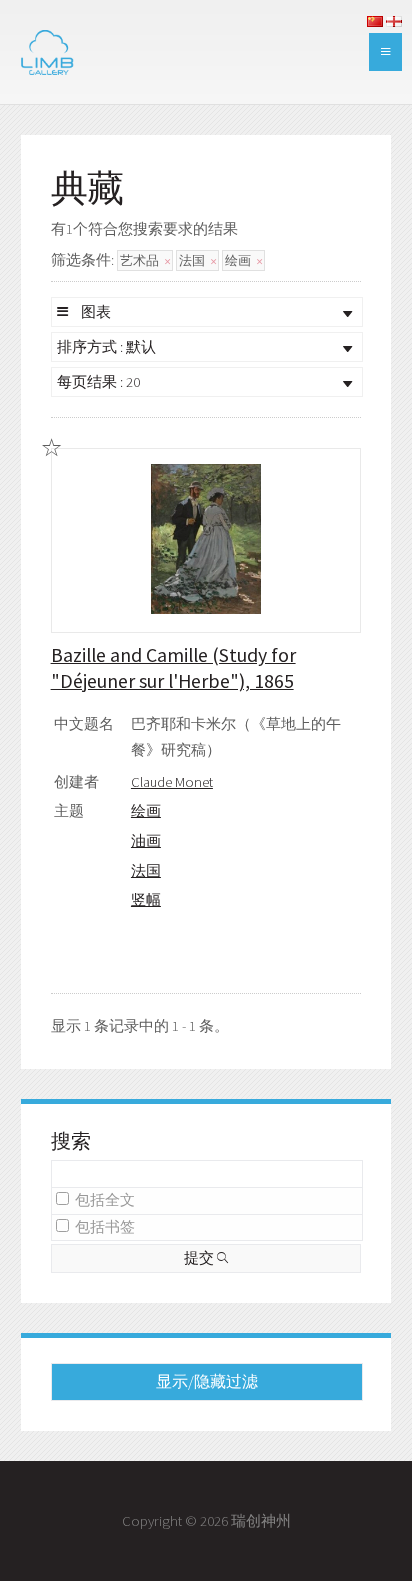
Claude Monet (172, 782)
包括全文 (105, 1200)
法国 (193, 260)
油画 (146, 841)
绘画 (239, 260)
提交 (200, 1258)
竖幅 (146, 900)
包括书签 (105, 1227)
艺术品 (141, 260)
